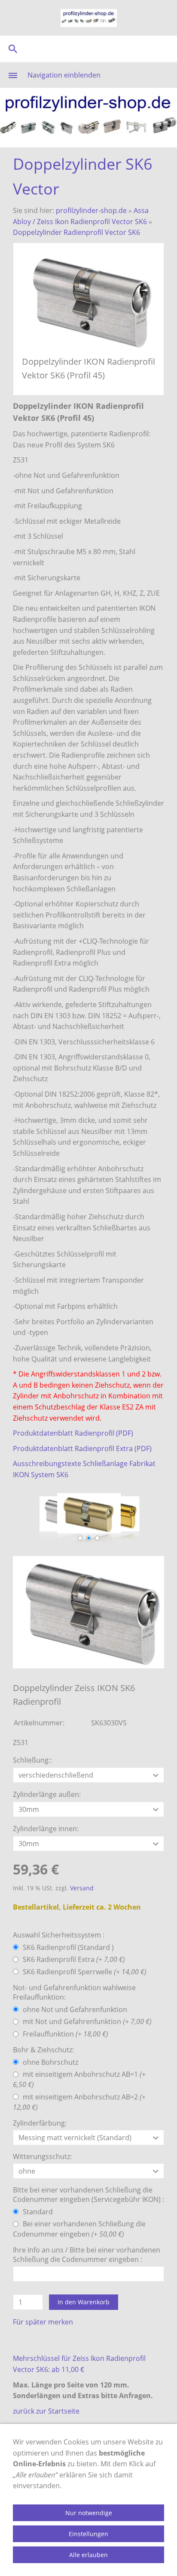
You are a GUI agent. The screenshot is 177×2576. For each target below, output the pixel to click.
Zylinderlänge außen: (47, 1794)
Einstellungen (88, 2534)
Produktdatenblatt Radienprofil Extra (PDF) (82, 1448)
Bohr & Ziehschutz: (43, 2050)
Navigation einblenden (64, 75)
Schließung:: (32, 1760)
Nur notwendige (89, 2513)
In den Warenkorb (84, 2302)
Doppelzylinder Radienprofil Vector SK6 (76, 232)
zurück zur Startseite (46, 2411)
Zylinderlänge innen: (46, 1829)
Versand (82, 1888)
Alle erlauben (88, 2555)
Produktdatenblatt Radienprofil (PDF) (73, 1433)
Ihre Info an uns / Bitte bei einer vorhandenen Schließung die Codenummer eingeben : (87, 2255)
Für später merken (43, 2322)
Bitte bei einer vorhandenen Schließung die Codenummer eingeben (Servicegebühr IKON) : (88, 2195)
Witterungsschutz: (42, 2156)
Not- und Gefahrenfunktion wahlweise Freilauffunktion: (74, 1992)
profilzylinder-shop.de (91, 210)
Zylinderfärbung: (40, 2123)
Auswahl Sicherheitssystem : (59, 1935)
